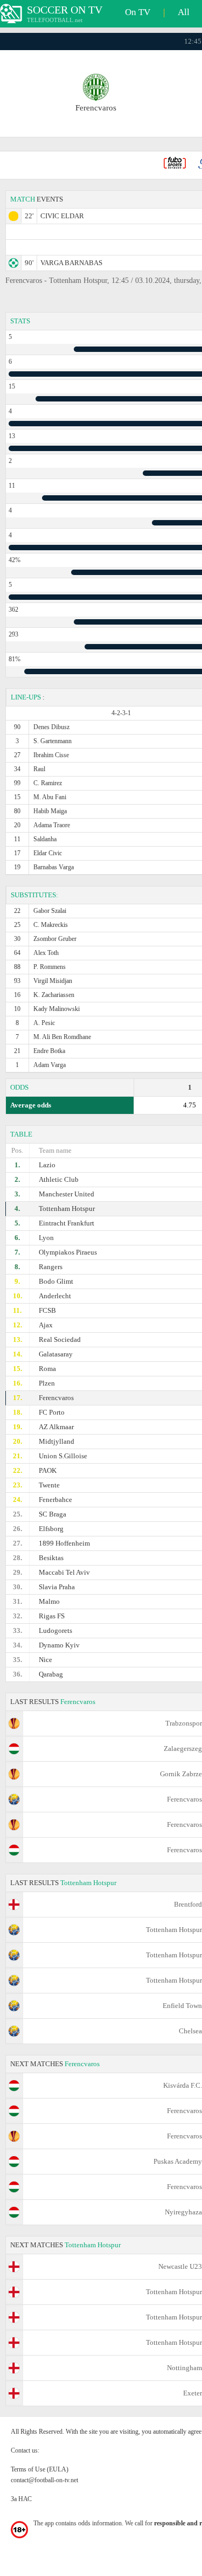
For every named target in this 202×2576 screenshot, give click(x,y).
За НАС (21, 2499)
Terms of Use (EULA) (40, 2469)
